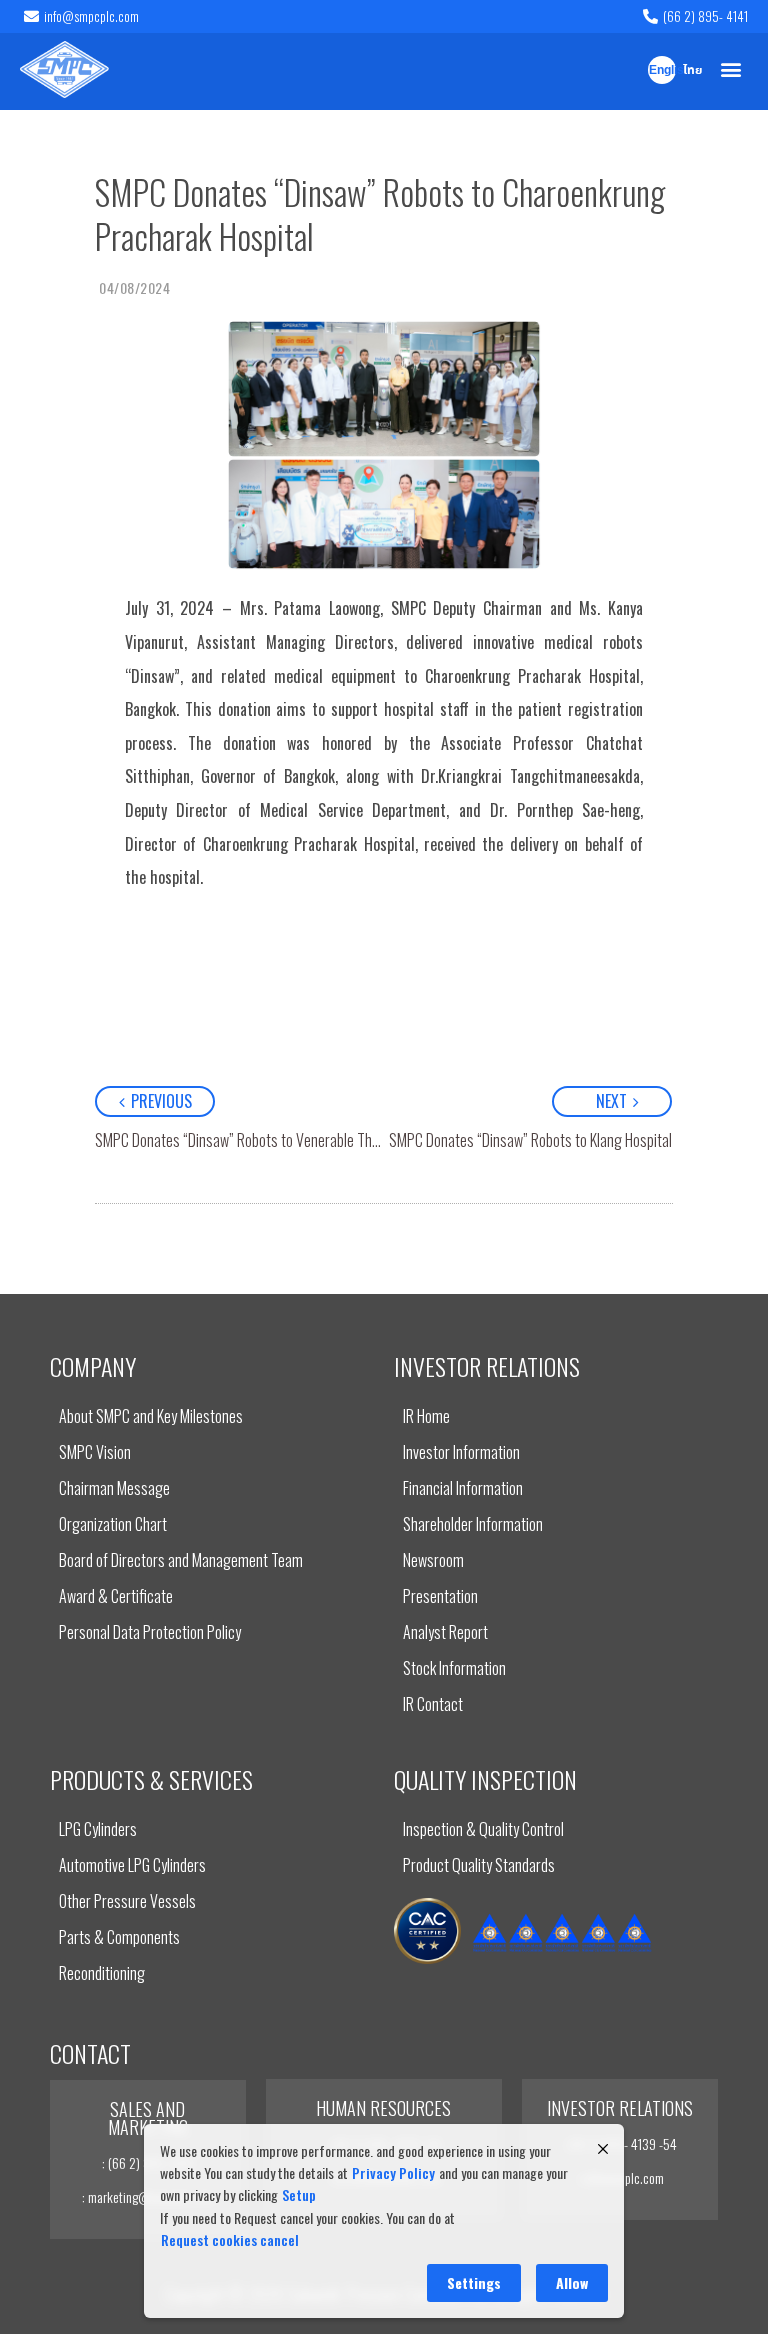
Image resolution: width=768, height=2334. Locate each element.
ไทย (692, 71)
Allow (572, 2282)
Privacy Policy (393, 2172)
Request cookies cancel (230, 2239)
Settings (474, 2282)
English (662, 71)
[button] (731, 69)
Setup (299, 2194)
